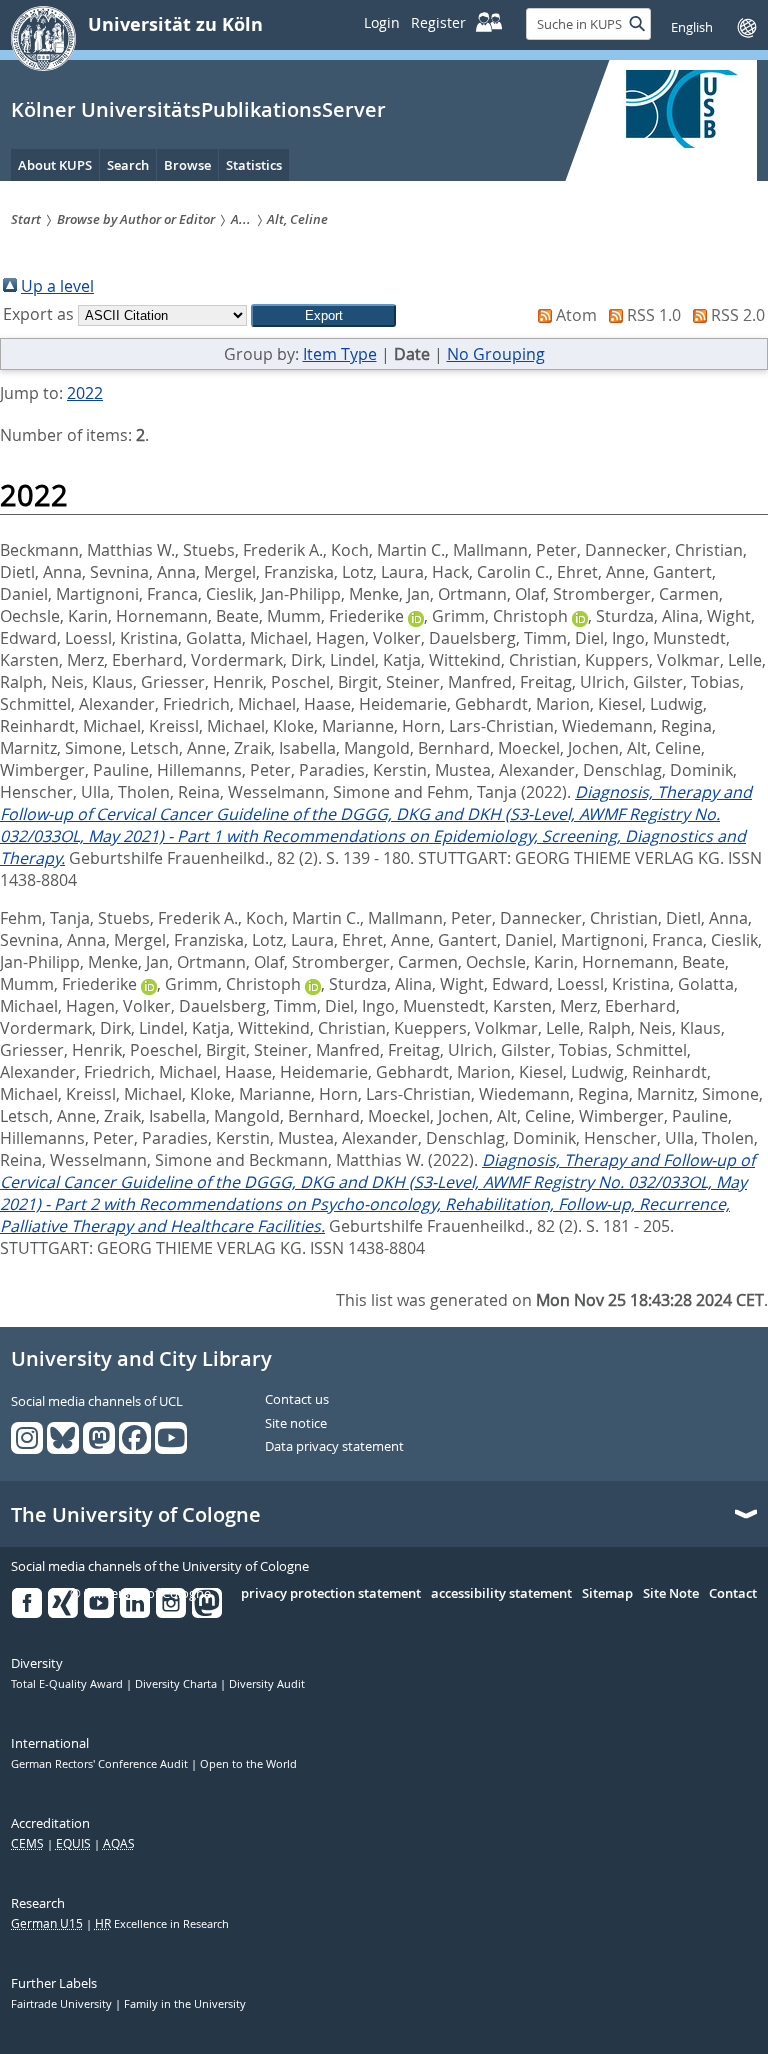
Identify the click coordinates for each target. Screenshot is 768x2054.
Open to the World (248, 1764)
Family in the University (185, 2004)
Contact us (297, 1400)
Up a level (57, 286)
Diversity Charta (177, 1684)
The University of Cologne (136, 1515)
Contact (733, 1594)
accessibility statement (501, 1594)
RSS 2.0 (738, 315)
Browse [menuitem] (187, 165)
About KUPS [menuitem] (55, 165)
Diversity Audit (267, 1684)
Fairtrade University (63, 2004)
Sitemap (607, 1594)
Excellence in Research (162, 1924)
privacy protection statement (331, 1594)
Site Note (671, 1594)
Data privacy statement (334, 1447)
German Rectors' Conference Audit (101, 1764)
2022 (85, 393)
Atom (576, 315)
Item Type (340, 354)
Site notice (296, 1424)
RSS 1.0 (654, 315)
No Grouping (496, 354)
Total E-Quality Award (68, 1684)
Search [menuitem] (128, 165)
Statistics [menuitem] (254, 165)
